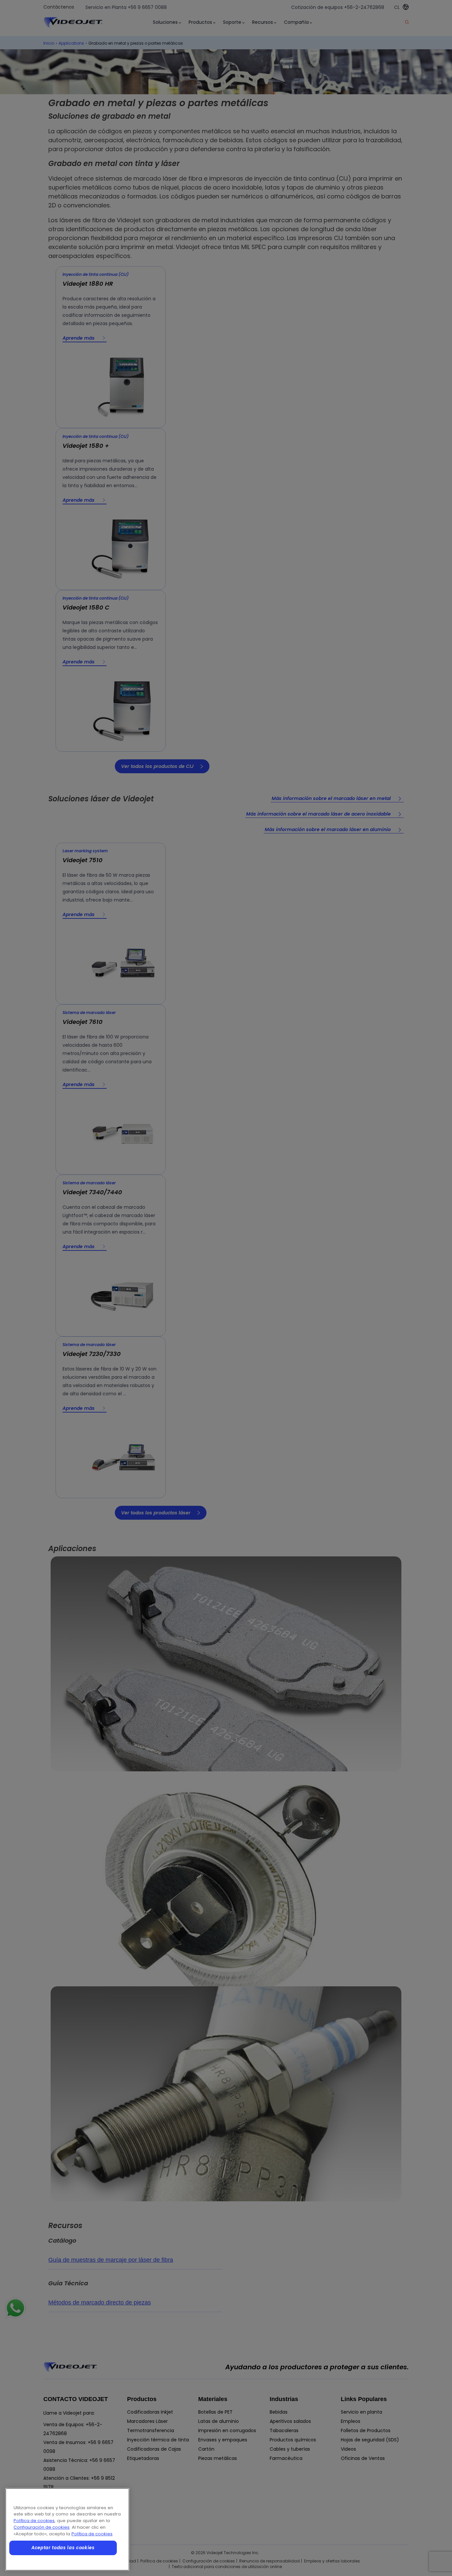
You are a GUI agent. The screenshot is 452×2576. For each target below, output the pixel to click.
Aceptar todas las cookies (63, 2548)
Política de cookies (34, 2521)
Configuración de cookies (42, 2527)
